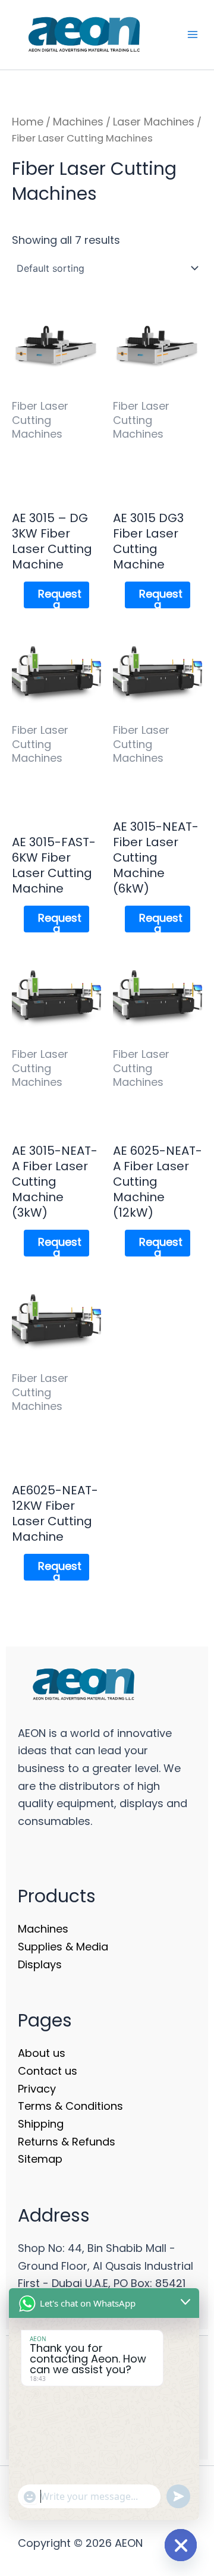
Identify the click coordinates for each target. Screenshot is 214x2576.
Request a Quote (60, 597)
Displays (40, 1964)
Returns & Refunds (67, 2142)
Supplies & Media (63, 1947)
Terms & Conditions (70, 2106)
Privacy (37, 2089)
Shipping (41, 2124)
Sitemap (40, 2159)
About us (42, 2053)
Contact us (48, 2071)
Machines (78, 122)
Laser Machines (154, 122)
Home (28, 122)
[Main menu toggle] (192, 35)
